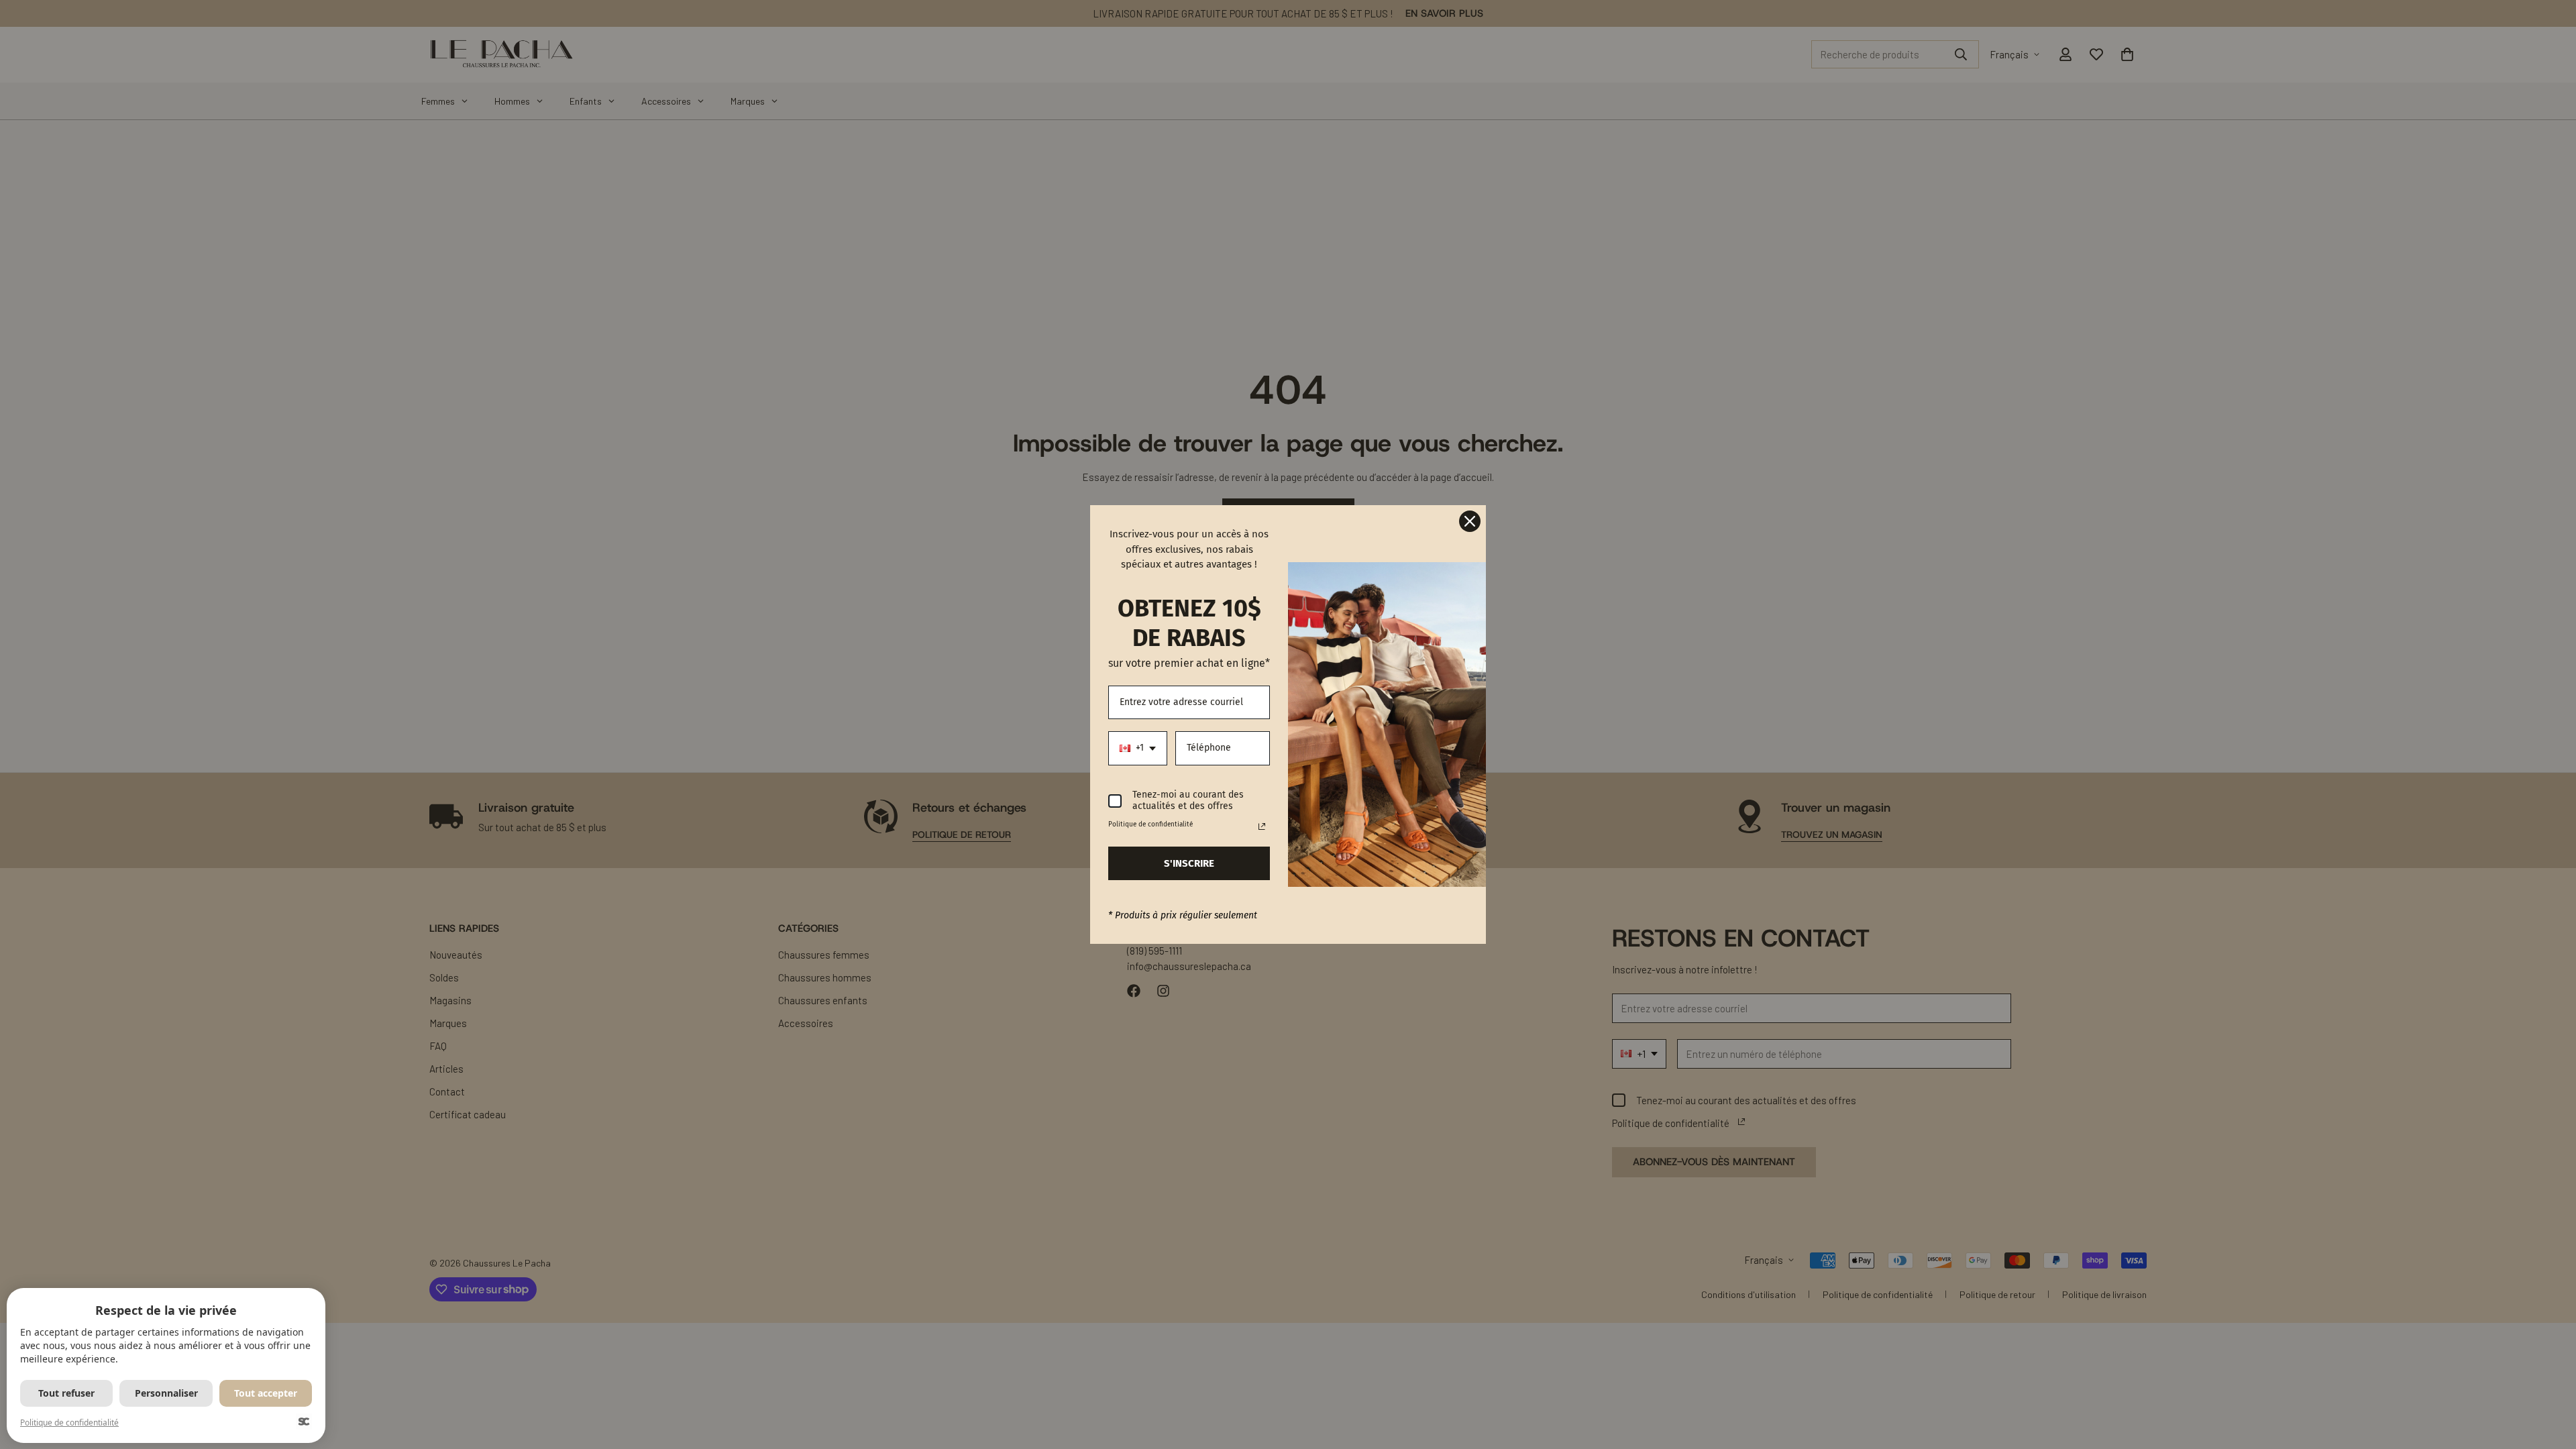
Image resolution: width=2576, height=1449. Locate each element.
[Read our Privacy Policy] (1262, 826)
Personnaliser (166, 1393)
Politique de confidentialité (69, 1423)
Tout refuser (66, 1393)
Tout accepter (266, 1393)
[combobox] (1138, 748)
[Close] (1470, 521)
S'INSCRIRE (1189, 863)
